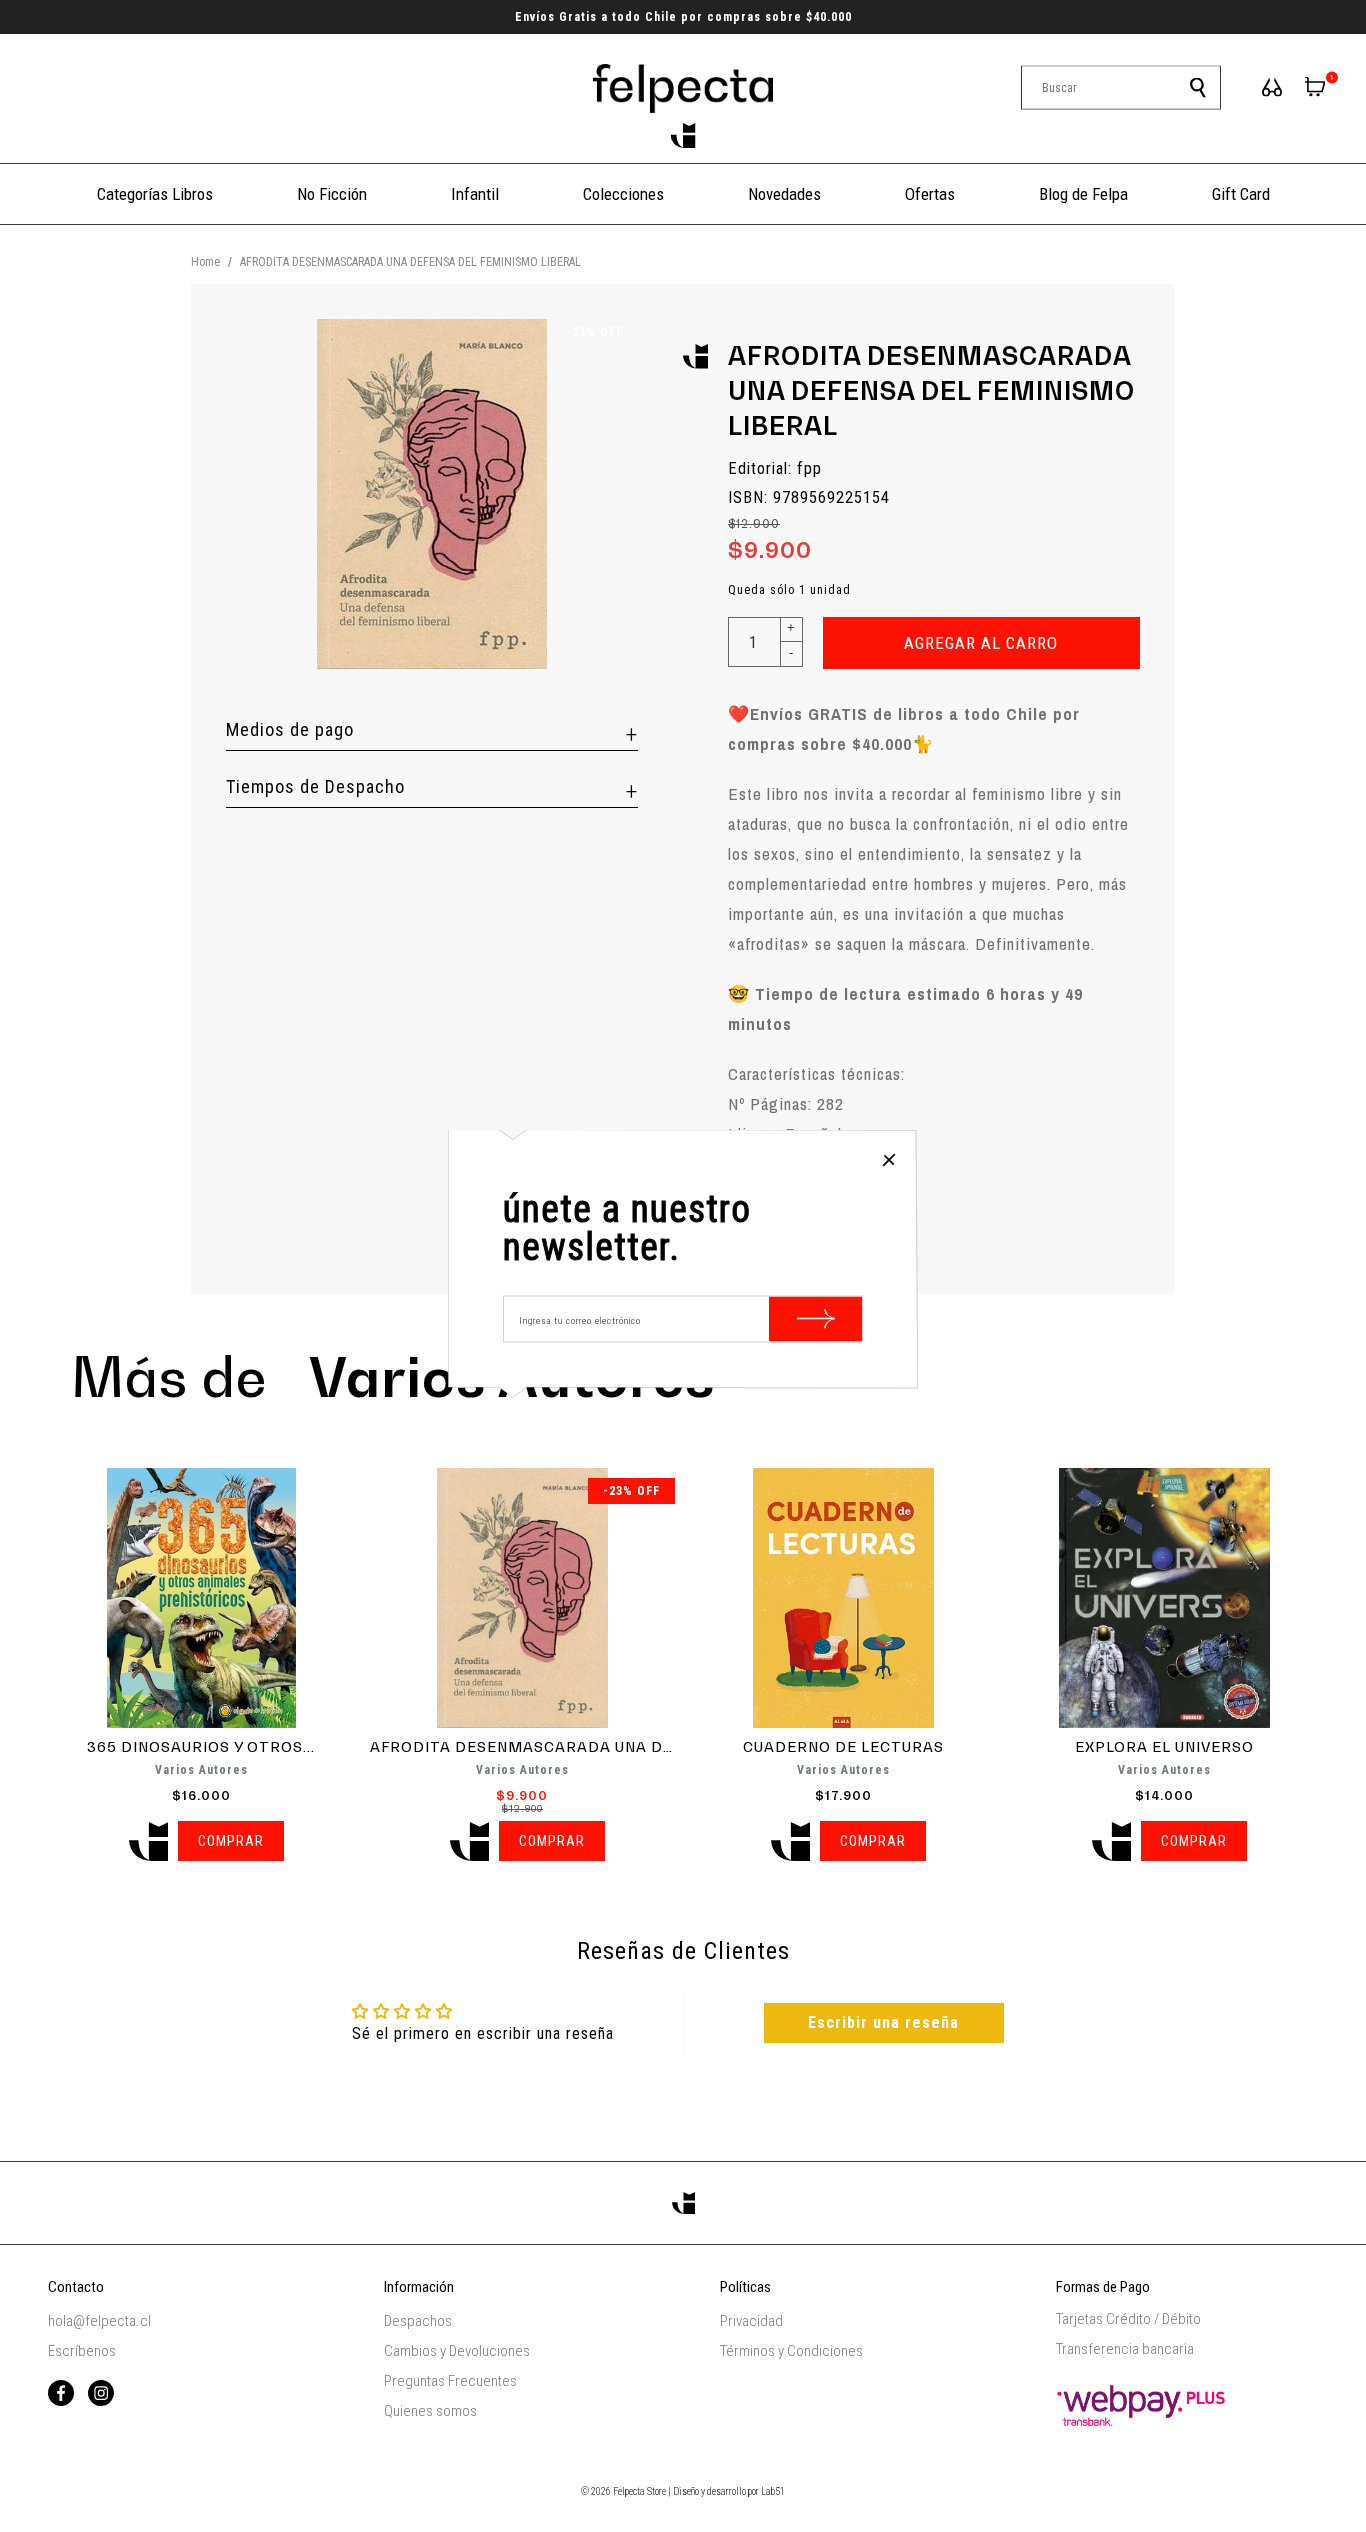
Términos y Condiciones (791, 2351)
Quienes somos (430, 2411)
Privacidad (751, 2321)
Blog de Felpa (1083, 194)
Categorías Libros (155, 194)
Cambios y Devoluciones (457, 2351)
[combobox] (1121, 88)
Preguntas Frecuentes (450, 2381)
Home (205, 262)
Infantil (475, 194)
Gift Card (1241, 194)
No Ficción (332, 194)
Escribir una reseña (883, 2022)
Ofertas (930, 194)
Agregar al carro (981, 643)
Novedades (784, 194)
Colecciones (623, 194)
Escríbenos (82, 2351)
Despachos (418, 2321)
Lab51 (773, 2491)
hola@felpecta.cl (99, 2321)
